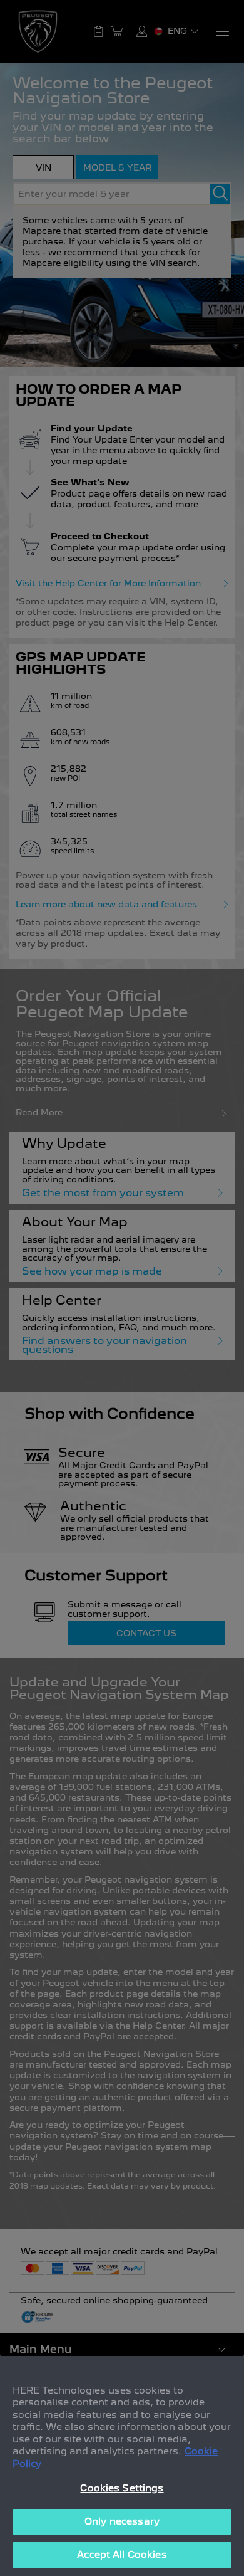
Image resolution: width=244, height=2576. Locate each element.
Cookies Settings (122, 2488)
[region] (122, 2465)
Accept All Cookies (122, 2555)
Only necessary (122, 2521)
